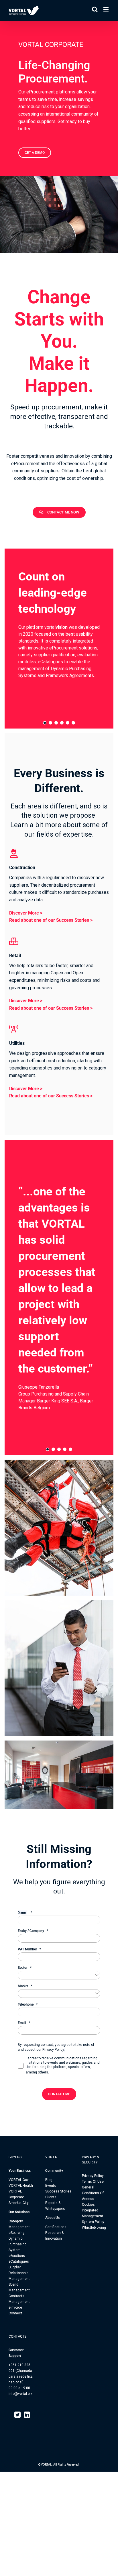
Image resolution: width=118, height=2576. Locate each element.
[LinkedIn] (27, 2415)
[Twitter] (17, 2415)
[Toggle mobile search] (95, 9)
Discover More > (26, 913)
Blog (49, 2180)
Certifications (56, 2227)
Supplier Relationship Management (19, 2273)
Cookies (88, 2205)
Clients (51, 2197)
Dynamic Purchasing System (18, 2244)
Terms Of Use (93, 2182)
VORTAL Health (21, 2186)
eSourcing (17, 2233)
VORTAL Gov (19, 2180)
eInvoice (15, 2307)
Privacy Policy (53, 2050)
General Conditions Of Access (93, 2193)
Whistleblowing (94, 2228)
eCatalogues (19, 2261)
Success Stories (58, 2191)
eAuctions (17, 2256)
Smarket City (19, 2203)
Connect (15, 2313)
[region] (59, 639)
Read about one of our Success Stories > (51, 920)
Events (51, 2186)
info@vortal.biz (20, 2394)
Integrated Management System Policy (93, 2216)
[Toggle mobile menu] (106, 9)
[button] (45, 723)
